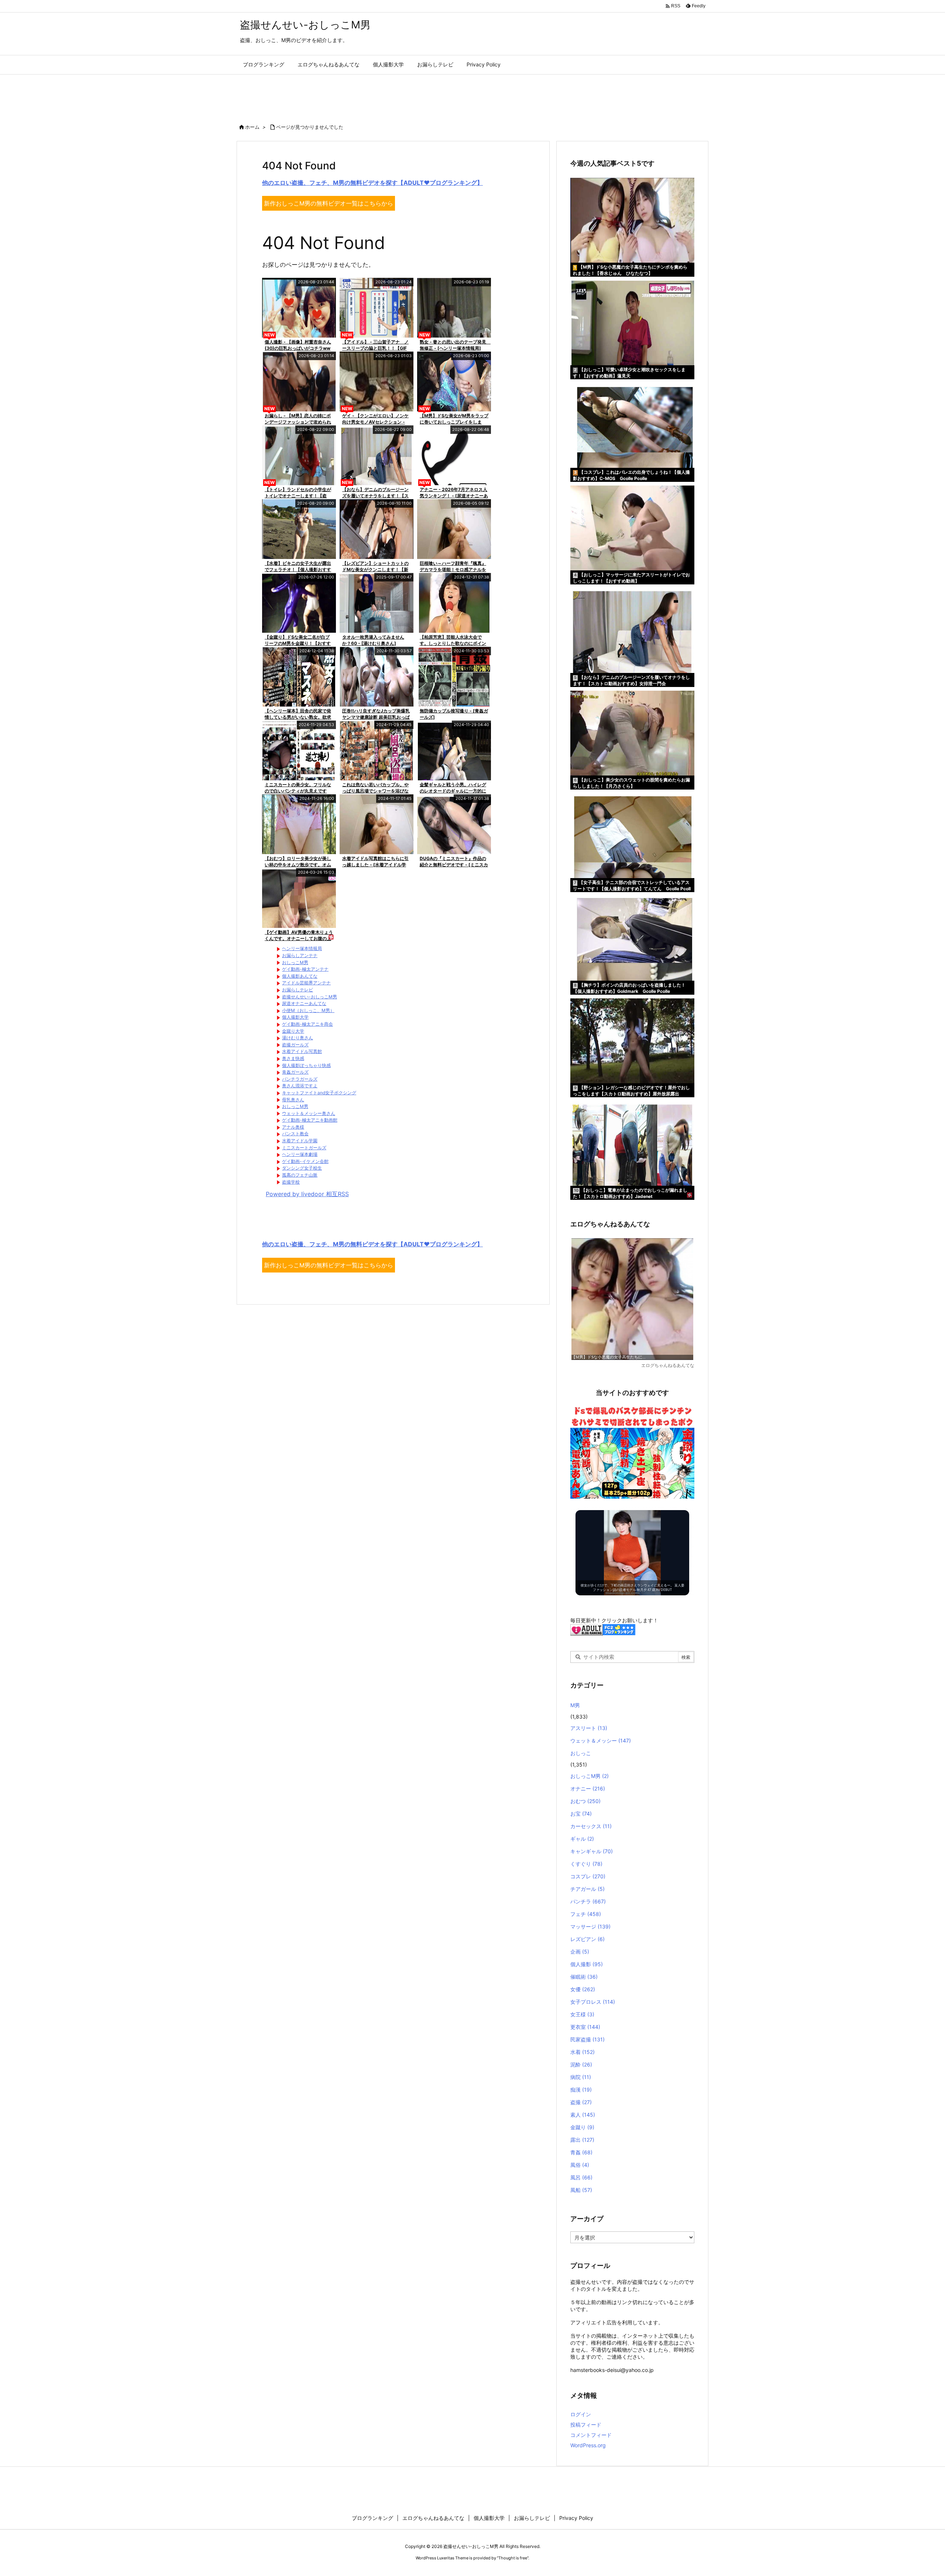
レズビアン (587, 1939)
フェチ (586, 1914)
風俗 (580, 2165)
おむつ (585, 1801)
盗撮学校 (291, 1182)
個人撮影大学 (295, 1017)
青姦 (581, 2152)
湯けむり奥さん (298, 1038)
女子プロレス (593, 2002)
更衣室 (585, 2027)
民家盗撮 (587, 2039)
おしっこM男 (295, 962)
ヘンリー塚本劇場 (300, 1154)
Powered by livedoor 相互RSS (307, 1194)
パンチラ (588, 1901)
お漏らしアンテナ (300, 955)
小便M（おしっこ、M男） (308, 1010)
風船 (581, 2190)
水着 (583, 2052)
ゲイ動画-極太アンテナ (305, 969)
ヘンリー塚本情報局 (302, 948)
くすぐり (586, 1864)
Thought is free (513, 2558)
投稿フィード (586, 2425)
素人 (583, 2115)
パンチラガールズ (300, 1079)
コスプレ (588, 1876)
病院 (581, 2077)
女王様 (582, 2014)
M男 (575, 1705)
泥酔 (581, 2064)
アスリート (589, 1728)
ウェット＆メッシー (601, 1741)
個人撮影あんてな (300, 976)
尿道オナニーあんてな (304, 1003)
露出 (582, 2140)
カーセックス (591, 1826)
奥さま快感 (293, 1058)
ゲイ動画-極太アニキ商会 (307, 1024)
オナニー (588, 1788)
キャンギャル (592, 1851)
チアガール (587, 1889)
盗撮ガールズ (295, 1045)
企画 (580, 1952)
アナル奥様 (293, 1127)
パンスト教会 (295, 1134)
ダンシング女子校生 (302, 1168)
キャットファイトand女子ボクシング (319, 1093)
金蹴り (582, 2127)
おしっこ (581, 1753)
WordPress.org (588, 2445)
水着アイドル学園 (300, 1141)
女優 (583, 1989)
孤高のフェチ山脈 (300, 1175)
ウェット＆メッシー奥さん (309, 1113)
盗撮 (581, 2102)
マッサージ (590, 1926)
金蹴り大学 (293, 1031)
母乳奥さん (293, 1100)
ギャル (582, 1839)
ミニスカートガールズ (304, 1148)
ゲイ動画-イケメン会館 (305, 1161)
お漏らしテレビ (298, 990)
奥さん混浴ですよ (300, 1086)
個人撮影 (587, 1964)
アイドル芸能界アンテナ (306, 983)
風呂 (581, 2177)
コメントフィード (591, 2435)
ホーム (252, 127)
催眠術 (584, 1977)
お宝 (581, 1814)
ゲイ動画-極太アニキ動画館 (310, 1120)
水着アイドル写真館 (302, 1051)
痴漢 (581, 2090)
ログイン (581, 2414)
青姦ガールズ (295, 1072)
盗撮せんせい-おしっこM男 (310, 997)
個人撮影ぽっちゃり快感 (306, 1065)
